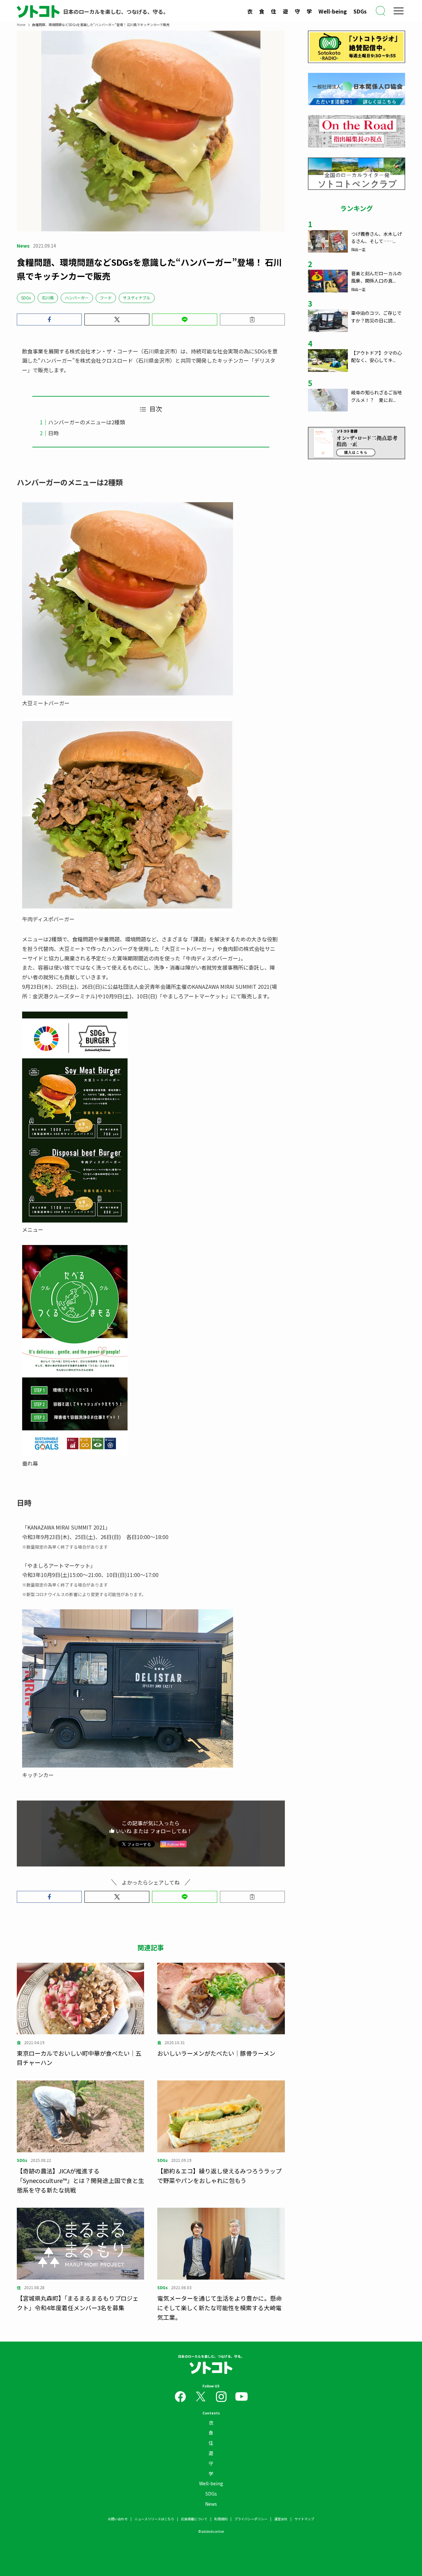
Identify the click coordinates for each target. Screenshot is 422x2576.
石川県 (48, 298)
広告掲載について (194, 2519)
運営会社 (281, 2519)
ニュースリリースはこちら (154, 2519)
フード (106, 298)
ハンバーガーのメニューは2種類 (87, 422)
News (211, 2504)
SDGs (360, 11)
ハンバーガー (77, 298)
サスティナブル (137, 298)
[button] (49, 319)
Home (21, 25)
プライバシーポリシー (251, 2519)
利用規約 (221, 2519)
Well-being (333, 11)
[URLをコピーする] (252, 319)
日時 (53, 433)
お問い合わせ (118, 2519)
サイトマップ (304, 2519)
